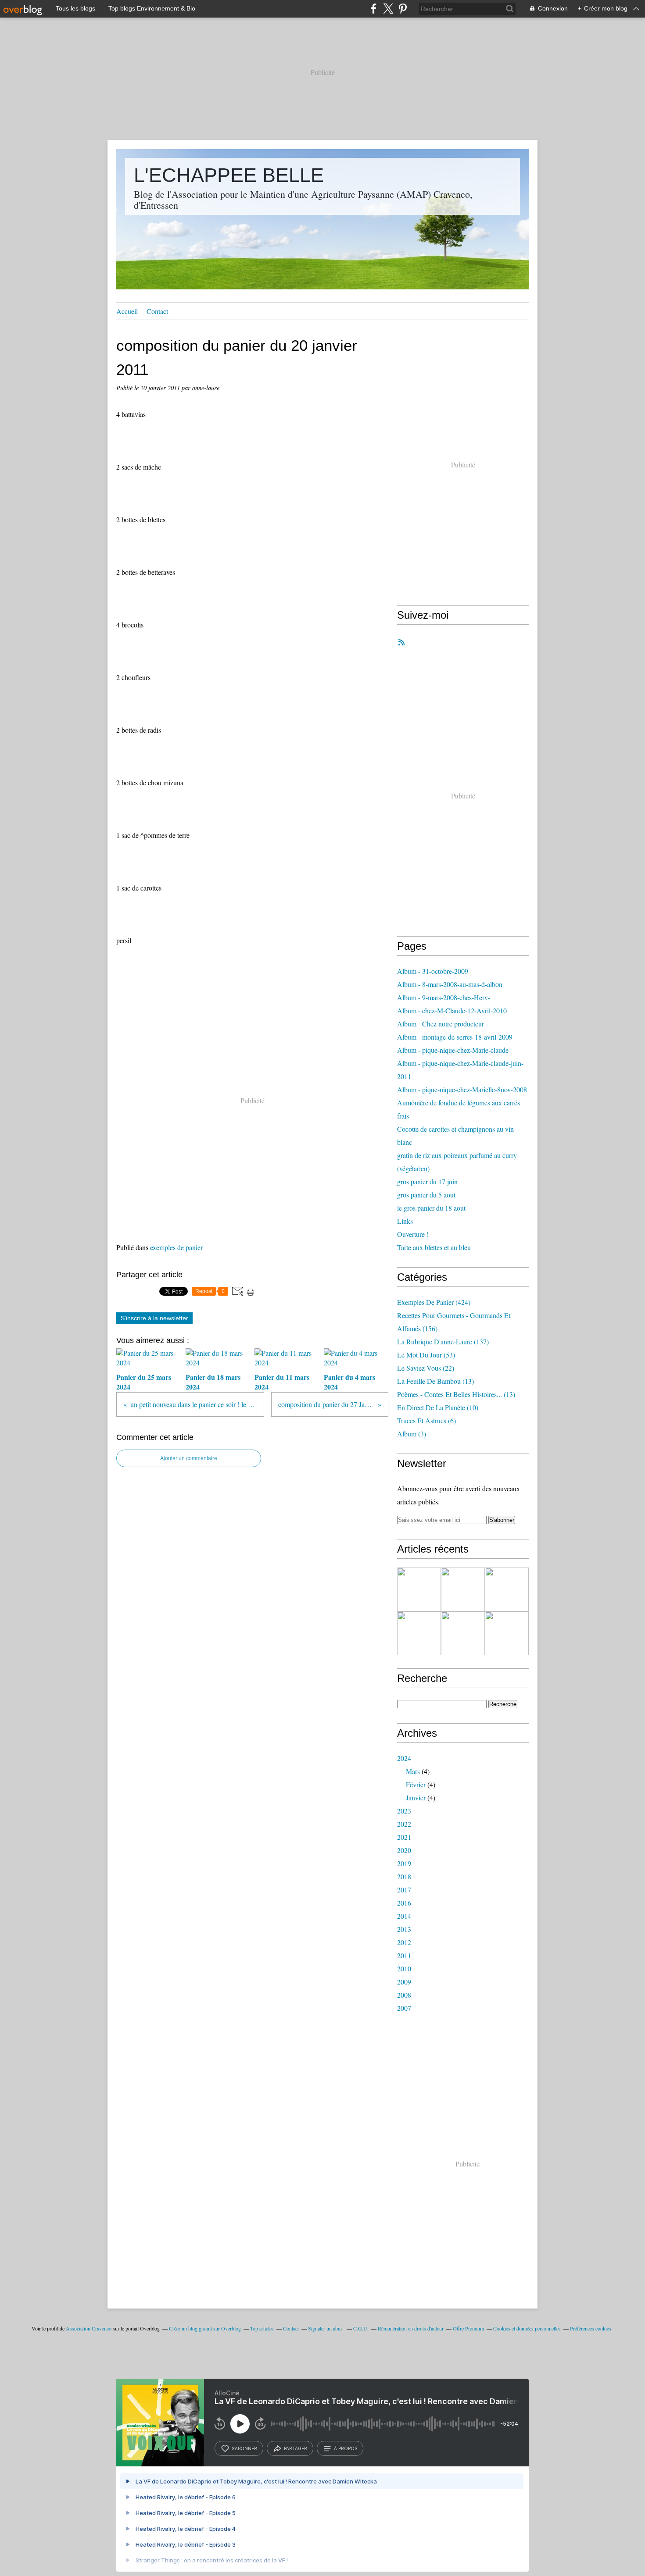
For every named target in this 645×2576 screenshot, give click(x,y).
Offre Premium (468, 2328)
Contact (157, 311)
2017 (404, 1890)
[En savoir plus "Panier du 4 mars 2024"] (419, 1633)
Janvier (416, 1797)
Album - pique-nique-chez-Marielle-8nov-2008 (462, 1089)
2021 (404, 1837)
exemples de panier (176, 1247)
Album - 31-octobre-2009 (433, 971)
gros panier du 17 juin (427, 1181)
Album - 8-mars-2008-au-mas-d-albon (450, 984)
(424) (434, 1302)
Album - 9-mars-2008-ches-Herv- (444, 997)
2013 (404, 1929)
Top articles (262, 2328)
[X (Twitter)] (388, 9)
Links (405, 1221)
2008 (404, 1995)
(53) (426, 1355)
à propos (346, 2448)
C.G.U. (361, 2328)
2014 (404, 1916)
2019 (404, 1863)
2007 (404, 2008)
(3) (412, 1434)
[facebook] (374, 9)
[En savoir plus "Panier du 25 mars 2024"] (419, 1589)
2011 (404, 1955)
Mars (413, 1771)
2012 (404, 1942)
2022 (404, 1824)
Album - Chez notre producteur (441, 1024)
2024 (404, 1758)
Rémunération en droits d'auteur (411, 2328)
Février (416, 1784)
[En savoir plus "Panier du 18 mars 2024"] (463, 1589)
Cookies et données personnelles (527, 2328)
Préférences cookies (591, 2328)
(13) (435, 1381)
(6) (426, 1420)
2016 (404, 1903)
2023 (404, 1811)
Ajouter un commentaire (189, 1458)
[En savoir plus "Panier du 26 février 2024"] (463, 1633)
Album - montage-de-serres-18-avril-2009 (455, 1037)
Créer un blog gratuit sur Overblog (205, 2328)
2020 (404, 1850)
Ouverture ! (413, 1234)
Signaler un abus (326, 2328)
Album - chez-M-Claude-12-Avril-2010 (452, 1010)
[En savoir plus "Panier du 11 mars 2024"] (507, 1589)
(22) (426, 1368)
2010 (404, 1969)
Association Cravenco (89, 2328)
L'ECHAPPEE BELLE (229, 175)
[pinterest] (403, 9)
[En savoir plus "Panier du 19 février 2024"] (507, 1633)
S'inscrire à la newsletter (154, 1318)
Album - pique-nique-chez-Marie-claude (453, 1050)
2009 (404, 1982)
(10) (438, 1407)
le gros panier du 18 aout (431, 1208)
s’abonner (244, 2448)
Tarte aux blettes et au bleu (434, 1247)
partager (296, 2448)
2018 (404, 1876)
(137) (443, 1341)
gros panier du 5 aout (426, 1195)
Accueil (127, 311)
